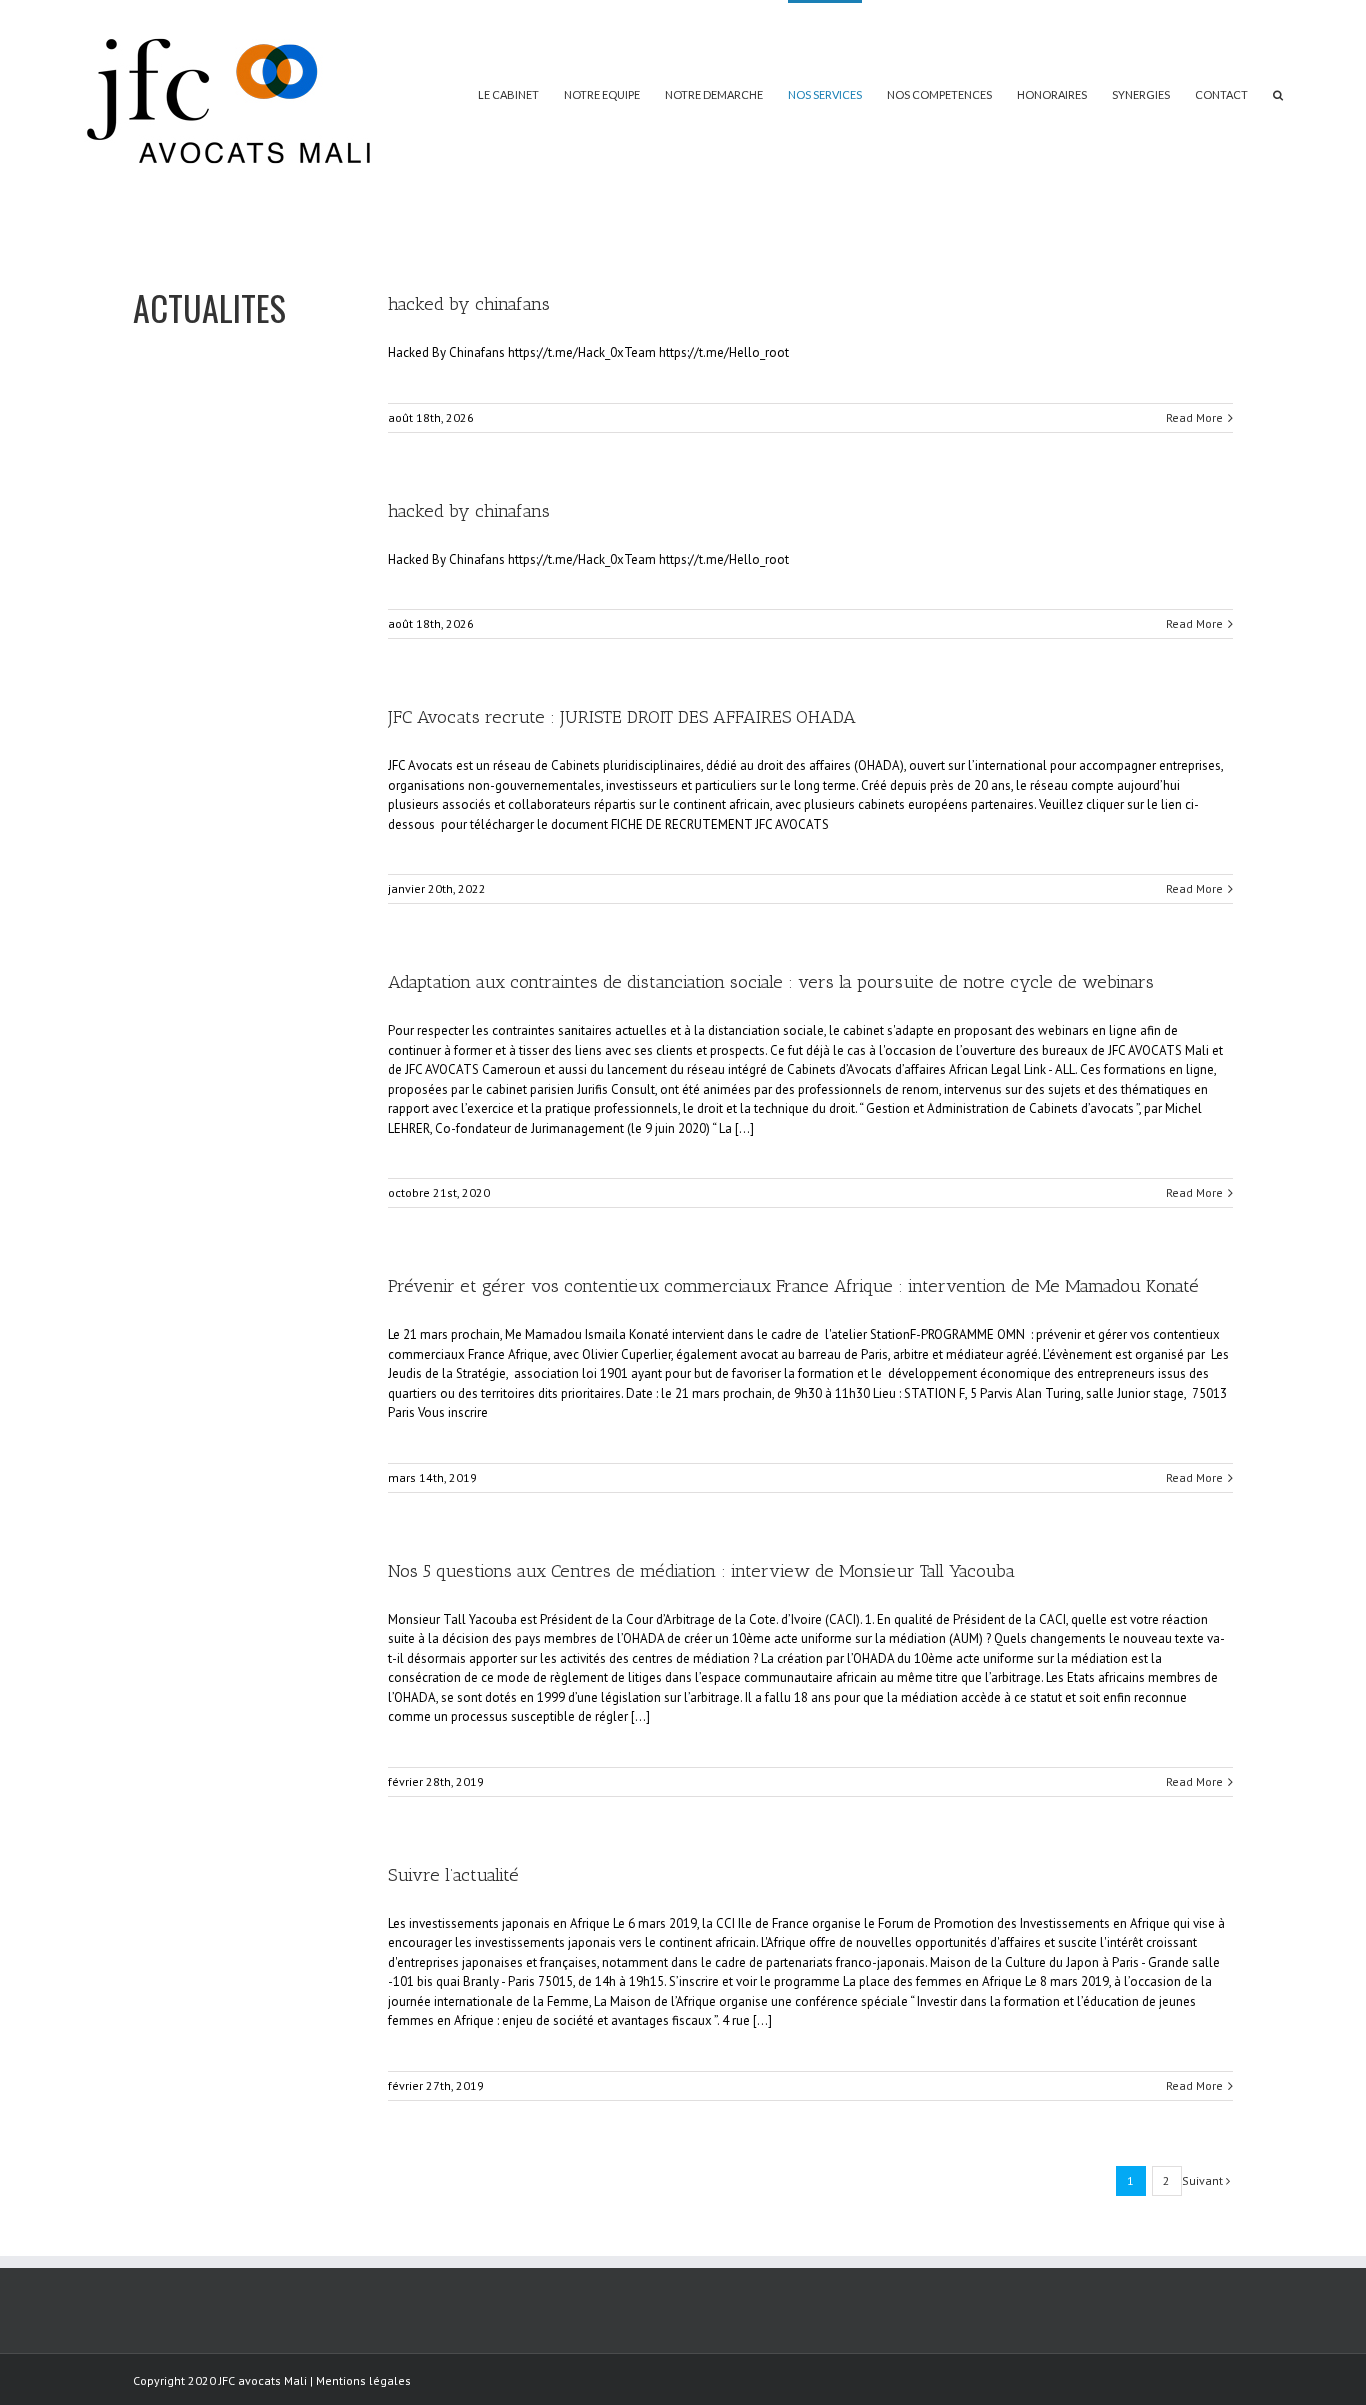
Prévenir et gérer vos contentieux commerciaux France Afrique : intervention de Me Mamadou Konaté (793, 1286)
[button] (1278, 92)
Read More (1194, 417)
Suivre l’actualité (453, 1875)
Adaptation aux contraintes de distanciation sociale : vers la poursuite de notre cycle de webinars (771, 982)
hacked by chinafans (469, 304)
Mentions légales (363, 2380)
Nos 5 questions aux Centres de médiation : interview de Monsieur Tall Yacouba (701, 1571)
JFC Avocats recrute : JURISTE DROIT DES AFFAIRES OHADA (622, 717)
